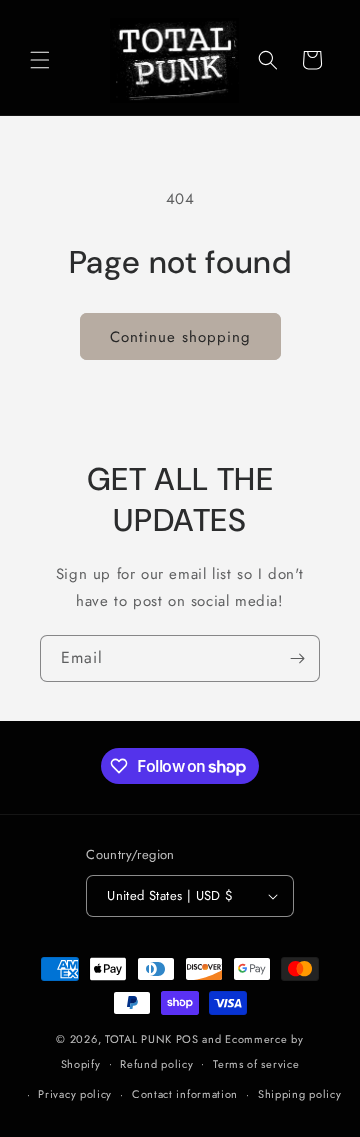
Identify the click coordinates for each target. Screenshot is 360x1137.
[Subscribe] (297, 658)
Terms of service (256, 1064)
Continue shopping (180, 337)
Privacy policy (75, 1094)
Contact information (185, 1094)
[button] (40, 60)
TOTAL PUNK (138, 1039)
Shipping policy (300, 1094)
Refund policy (156, 1064)
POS (187, 1039)
